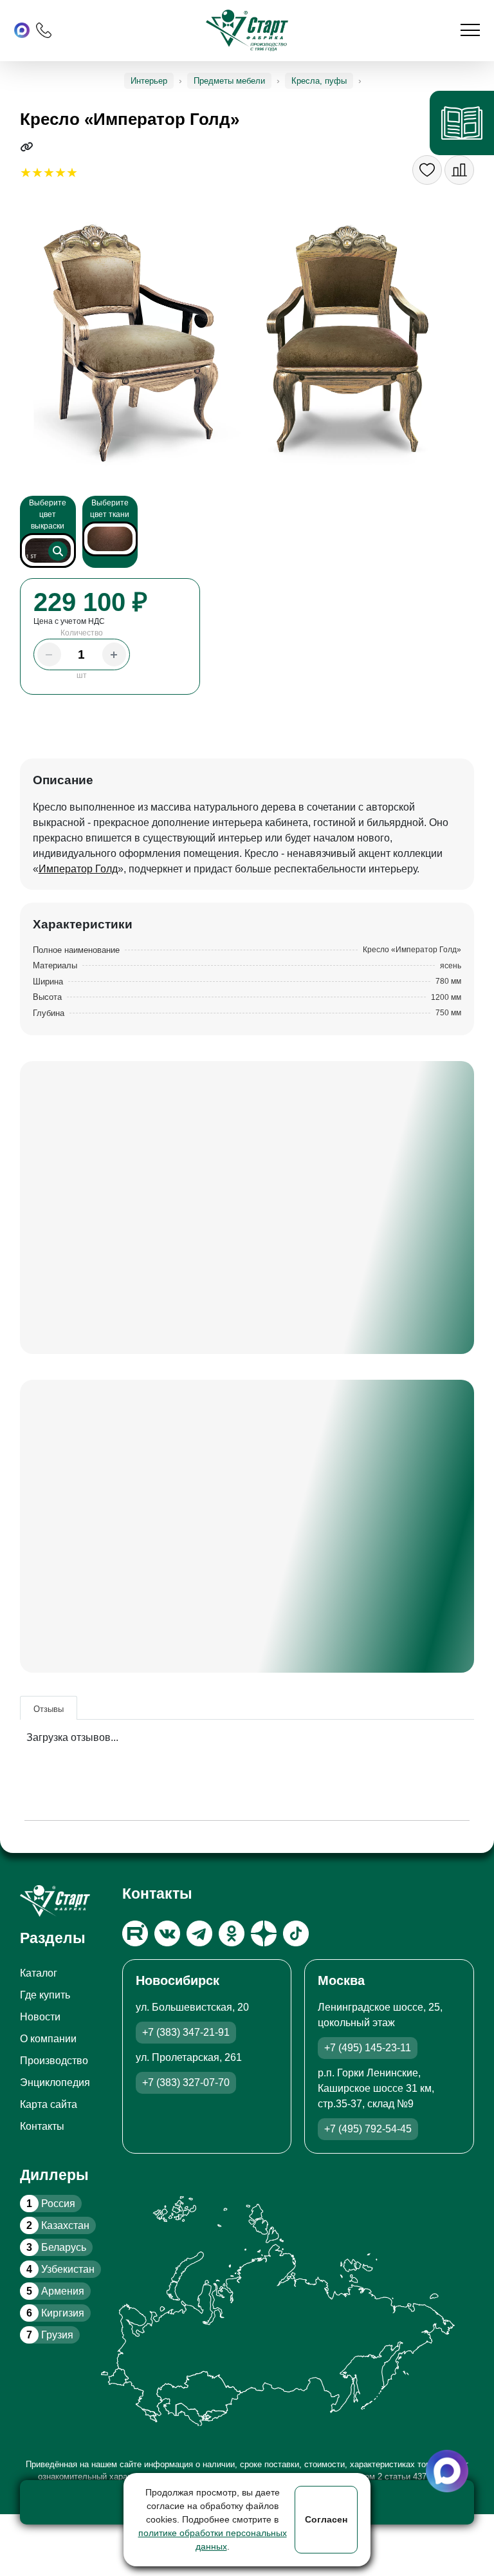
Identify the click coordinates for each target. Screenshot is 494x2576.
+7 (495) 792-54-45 (368, 2129)
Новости (40, 2017)
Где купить (45, 1995)
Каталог (39, 1973)
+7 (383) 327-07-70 (186, 2082)
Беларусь (56, 2247)
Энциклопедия (55, 2082)
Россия (51, 2204)
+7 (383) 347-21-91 (186, 2032)
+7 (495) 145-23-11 (368, 2048)
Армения (55, 2291)
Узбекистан (60, 2269)
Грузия (50, 2335)
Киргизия (55, 2313)
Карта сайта (49, 2104)
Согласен (326, 2519)
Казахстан (58, 2225)
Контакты (42, 2126)
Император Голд (78, 869)
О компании (48, 2039)
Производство (54, 2061)
